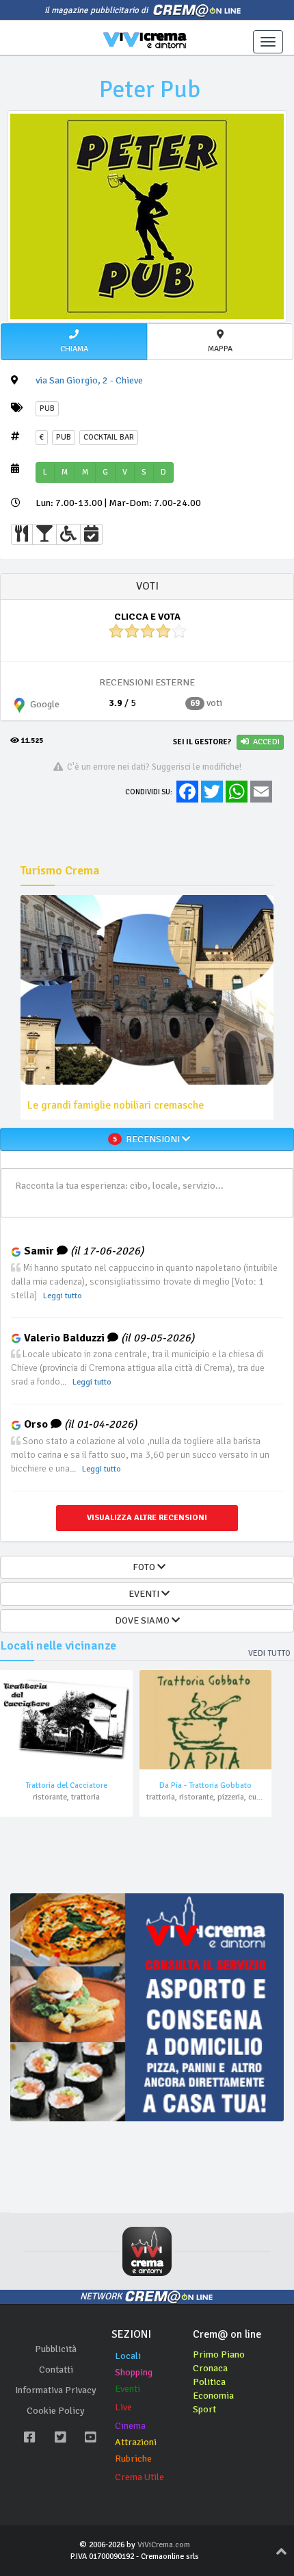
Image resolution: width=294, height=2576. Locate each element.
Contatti (56, 2370)
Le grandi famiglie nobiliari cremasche (116, 1105)
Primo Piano (219, 2354)
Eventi (128, 2389)
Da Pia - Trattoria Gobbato (205, 1785)
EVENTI (143, 1594)
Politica (209, 2382)
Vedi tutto (269, 1653)
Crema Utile (139, 2477)
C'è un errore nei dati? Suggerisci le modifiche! (152, 767)
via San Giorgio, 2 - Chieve (89, 380)
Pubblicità (56, 2349)
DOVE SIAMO (143, 1620)
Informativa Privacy (56, 2390)
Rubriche (133, 2459)
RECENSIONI (147, 1139)
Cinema (130, 2426)
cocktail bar (109, 437)
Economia (213, 2396)
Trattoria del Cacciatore (66, 1785)
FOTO (143, 1567)
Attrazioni (136, 2442)
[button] (74, 342)
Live (123, 2407)
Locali (128, 2356)
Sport (204, 2409)
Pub (47, 408)
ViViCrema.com (164, 2545)
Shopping (134, 2372)
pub (64, 437)
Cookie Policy (56, 2411)
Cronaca (210, 2368)
